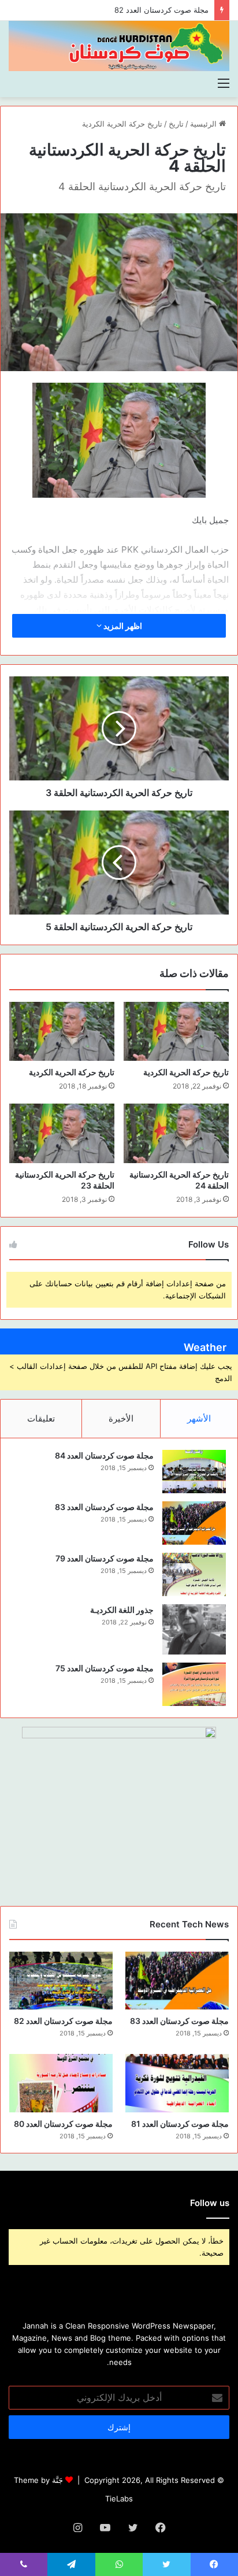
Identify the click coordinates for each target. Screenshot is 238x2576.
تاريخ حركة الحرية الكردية (122, 124)
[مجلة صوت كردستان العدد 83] (194, 1523)
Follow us (210, 2203)
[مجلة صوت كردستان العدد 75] (194, 1684)
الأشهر (199, 1418)
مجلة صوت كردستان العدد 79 (105, 1558)
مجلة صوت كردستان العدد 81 (180, 2124)
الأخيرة (121, 1418)
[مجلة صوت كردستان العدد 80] (61, 2083)
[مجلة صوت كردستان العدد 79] (194, 1574)
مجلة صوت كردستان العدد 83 (104, 1507)
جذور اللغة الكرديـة (122, 1610)
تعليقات (41, 1418)
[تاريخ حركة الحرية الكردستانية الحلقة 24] (176, 1133)
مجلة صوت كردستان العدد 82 (63, 2021)
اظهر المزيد (122, 626)
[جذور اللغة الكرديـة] (194, 1629)
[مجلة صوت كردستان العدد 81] (177, 2083)
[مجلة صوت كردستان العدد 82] (61, 1981)
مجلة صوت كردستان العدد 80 (63, 2124)
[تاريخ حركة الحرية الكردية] (176, 1032)
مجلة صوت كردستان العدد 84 (104, 1455)
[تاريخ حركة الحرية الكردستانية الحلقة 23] (62, 1133)
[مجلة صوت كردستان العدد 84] (194, 1472)
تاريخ (176, 124)
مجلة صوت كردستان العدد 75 (105, 1668)
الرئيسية (204, 124)
